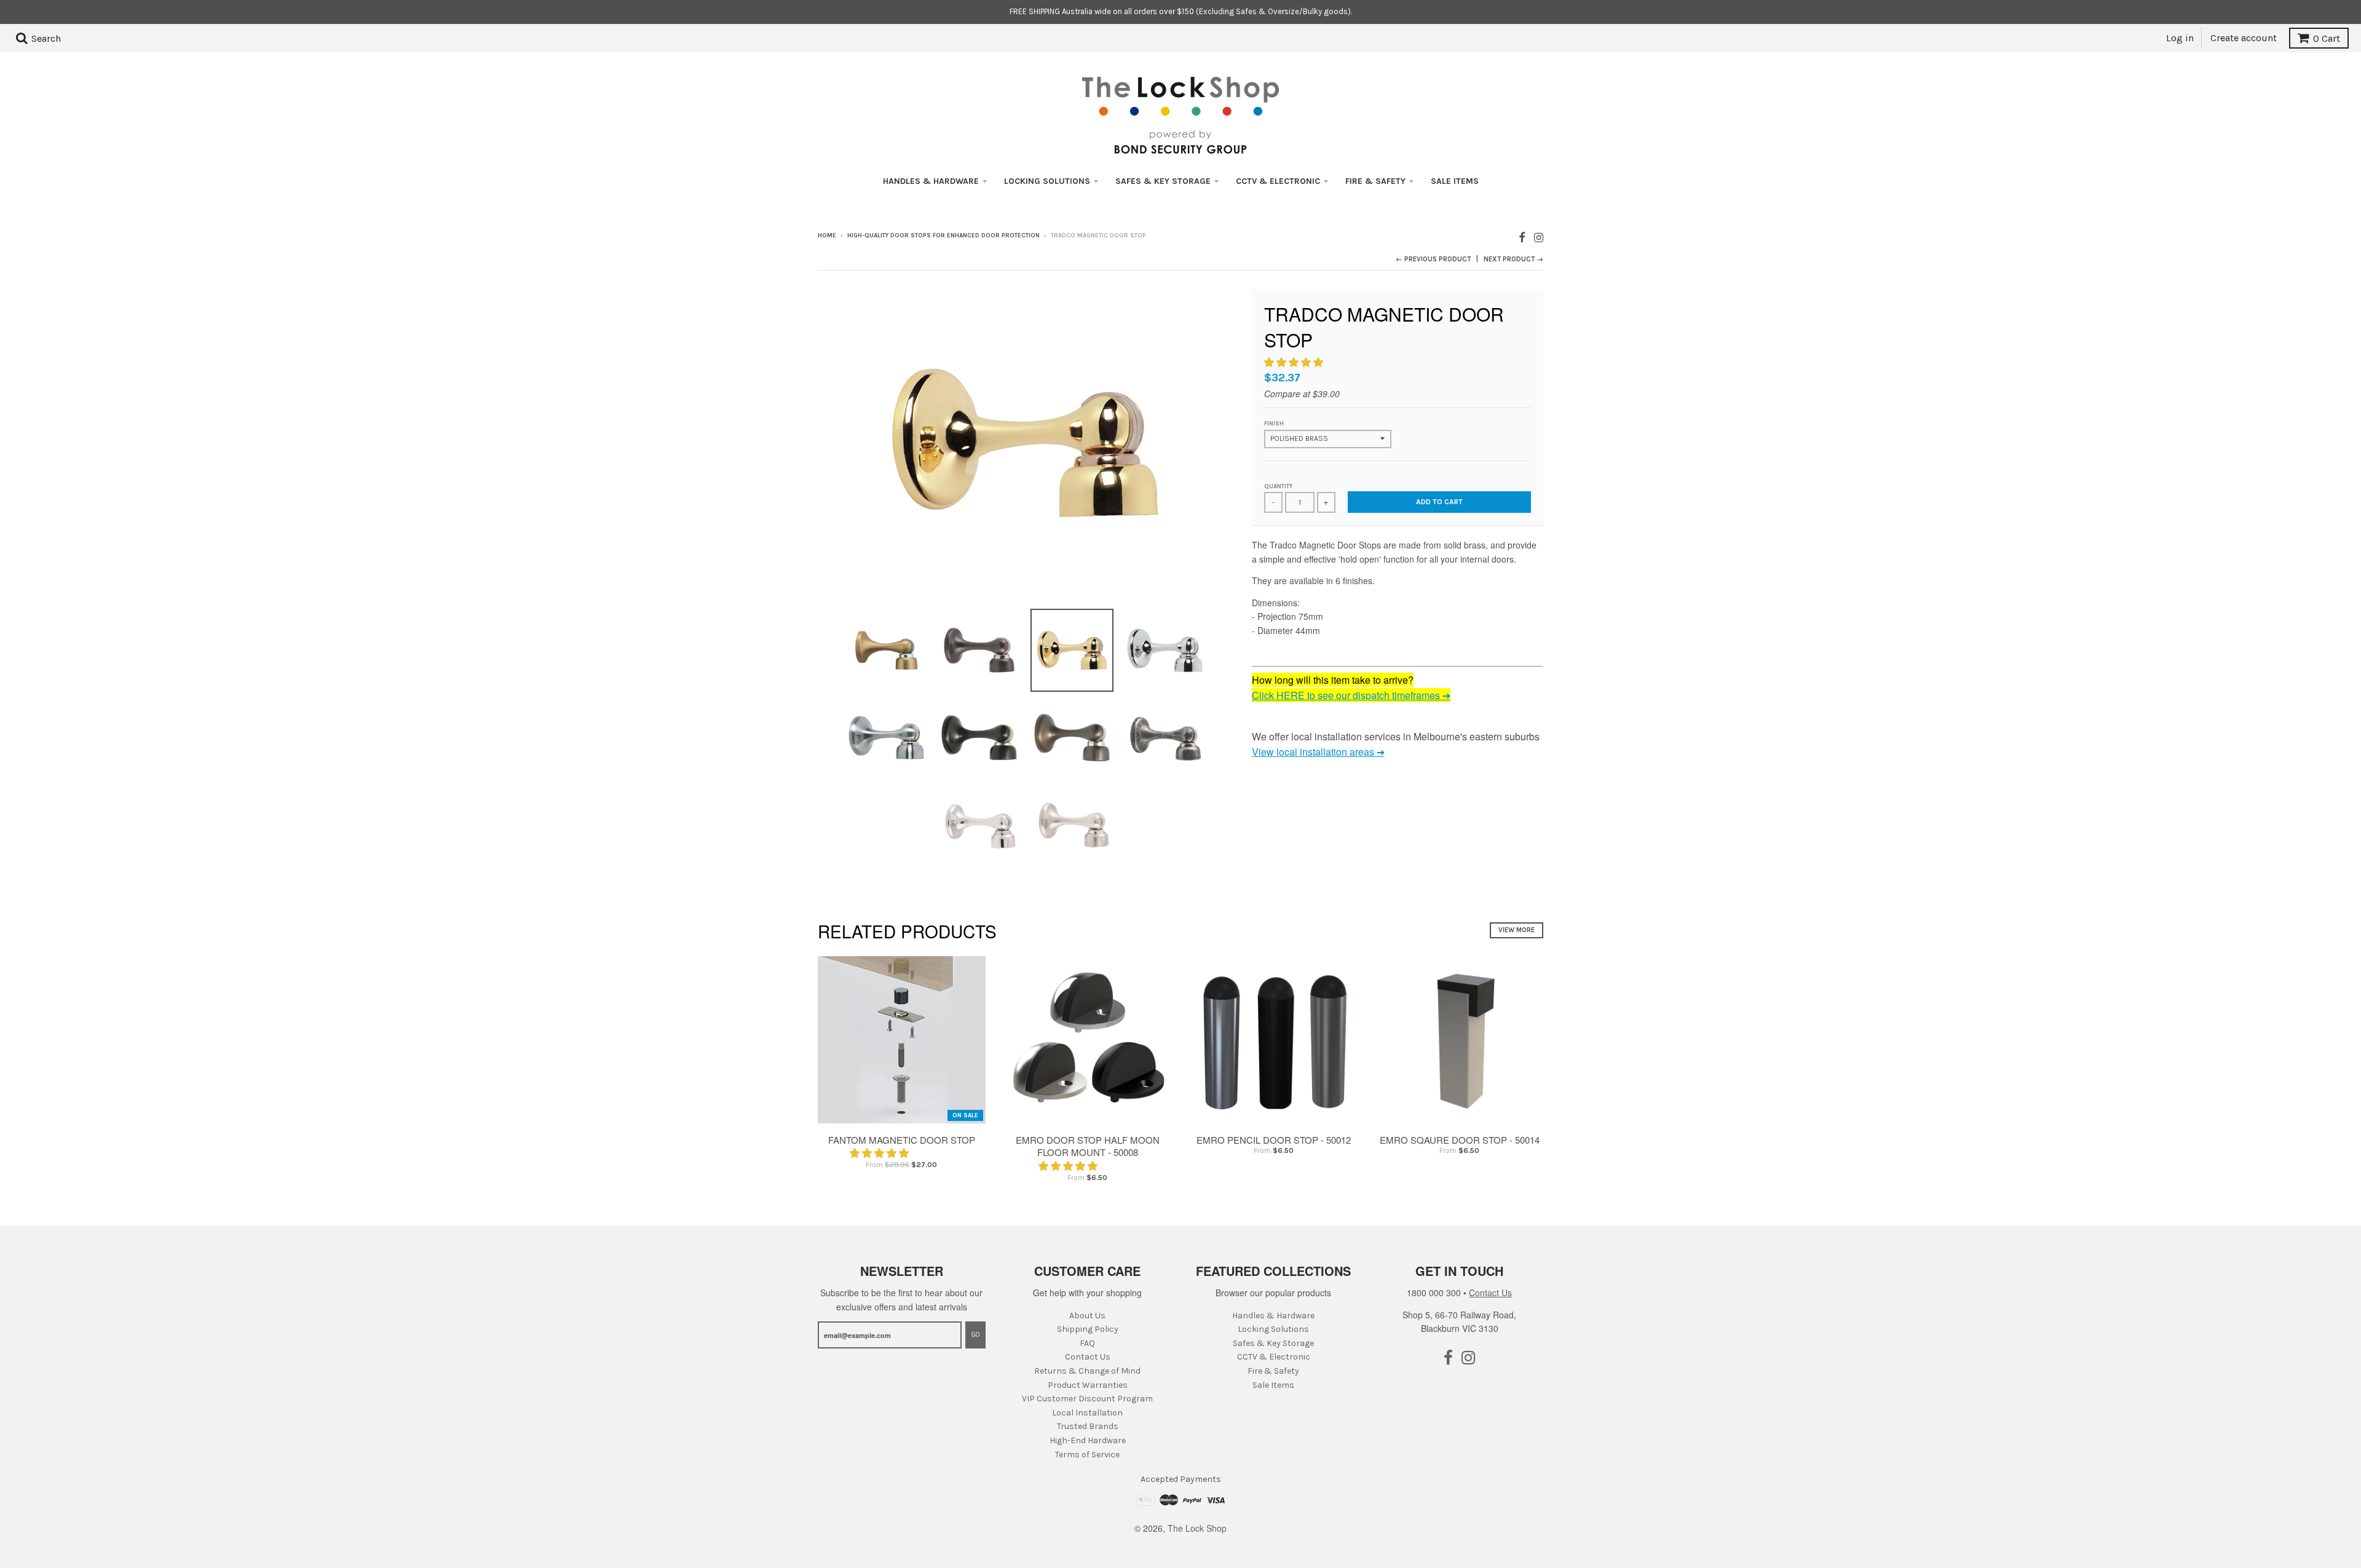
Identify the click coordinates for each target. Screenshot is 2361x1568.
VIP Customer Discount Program (1087, 1399)
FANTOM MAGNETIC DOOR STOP (902, 1140)
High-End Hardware (1088, 1440)
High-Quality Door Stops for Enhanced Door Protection (943, 236)
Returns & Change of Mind (1087, 1371)
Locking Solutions (1047, 181)
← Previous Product (1433, 259)
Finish (1274, 424)
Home (827, 236)
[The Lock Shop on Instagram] (1539, 236)
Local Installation (1087, 1413)
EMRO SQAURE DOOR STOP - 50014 (1460, 1140)
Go (975, 1335)
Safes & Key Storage (1163, 181)
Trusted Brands (1088, 1426)
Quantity (1278, 486)
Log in (2180, 38)
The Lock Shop (1197, 1528)
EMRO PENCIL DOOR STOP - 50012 (1274, 1140)
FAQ (1087, 1343)
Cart (2327, 38)
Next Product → (1513, 259)
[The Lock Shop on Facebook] (1522, 236)
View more (1517, 930)
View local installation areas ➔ (1318, 752)
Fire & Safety (1375, 181)
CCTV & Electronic (1278, 181)
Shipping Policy (1088, 1329)
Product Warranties (1088, 1385)
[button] (1295, 362)
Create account (2244, 38)
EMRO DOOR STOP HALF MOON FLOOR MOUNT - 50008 (1088, 1146)
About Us (1087, 1316)
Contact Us (1088, 1357)
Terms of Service (1087, 1455)
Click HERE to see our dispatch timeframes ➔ (1351, 695)
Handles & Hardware (931, 181)
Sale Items (1455, 181)
